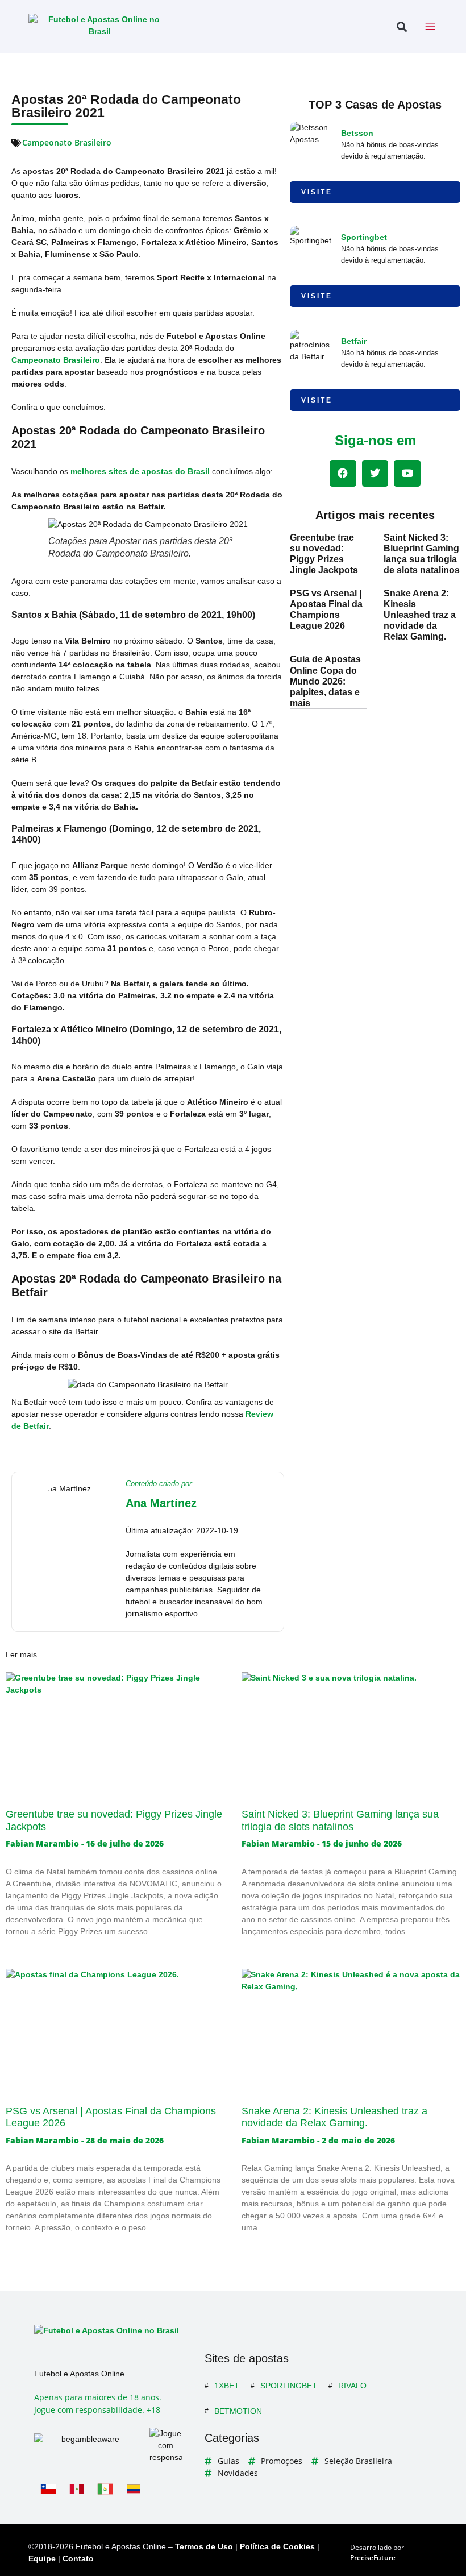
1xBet (227, 2386)
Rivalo (352, 2386)
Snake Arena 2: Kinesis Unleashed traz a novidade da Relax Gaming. (420, 615)
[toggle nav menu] (430, 27)
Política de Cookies (277, 2546)
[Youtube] (407, 473)
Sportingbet (364, 237)
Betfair (354, 341)
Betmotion (238, 2411)
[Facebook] (343, 473)
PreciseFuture (373, 2558)
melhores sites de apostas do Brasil (140, 471)
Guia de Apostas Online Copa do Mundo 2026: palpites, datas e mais (325, 681)
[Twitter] (375, 473)
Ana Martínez (161, 1503)
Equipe (42, 2558)
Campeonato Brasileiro (67, 142)
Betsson (357, 133)
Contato (78, 2558)
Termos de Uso (204, 2546)
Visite (317, 192)
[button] (401, 27)
